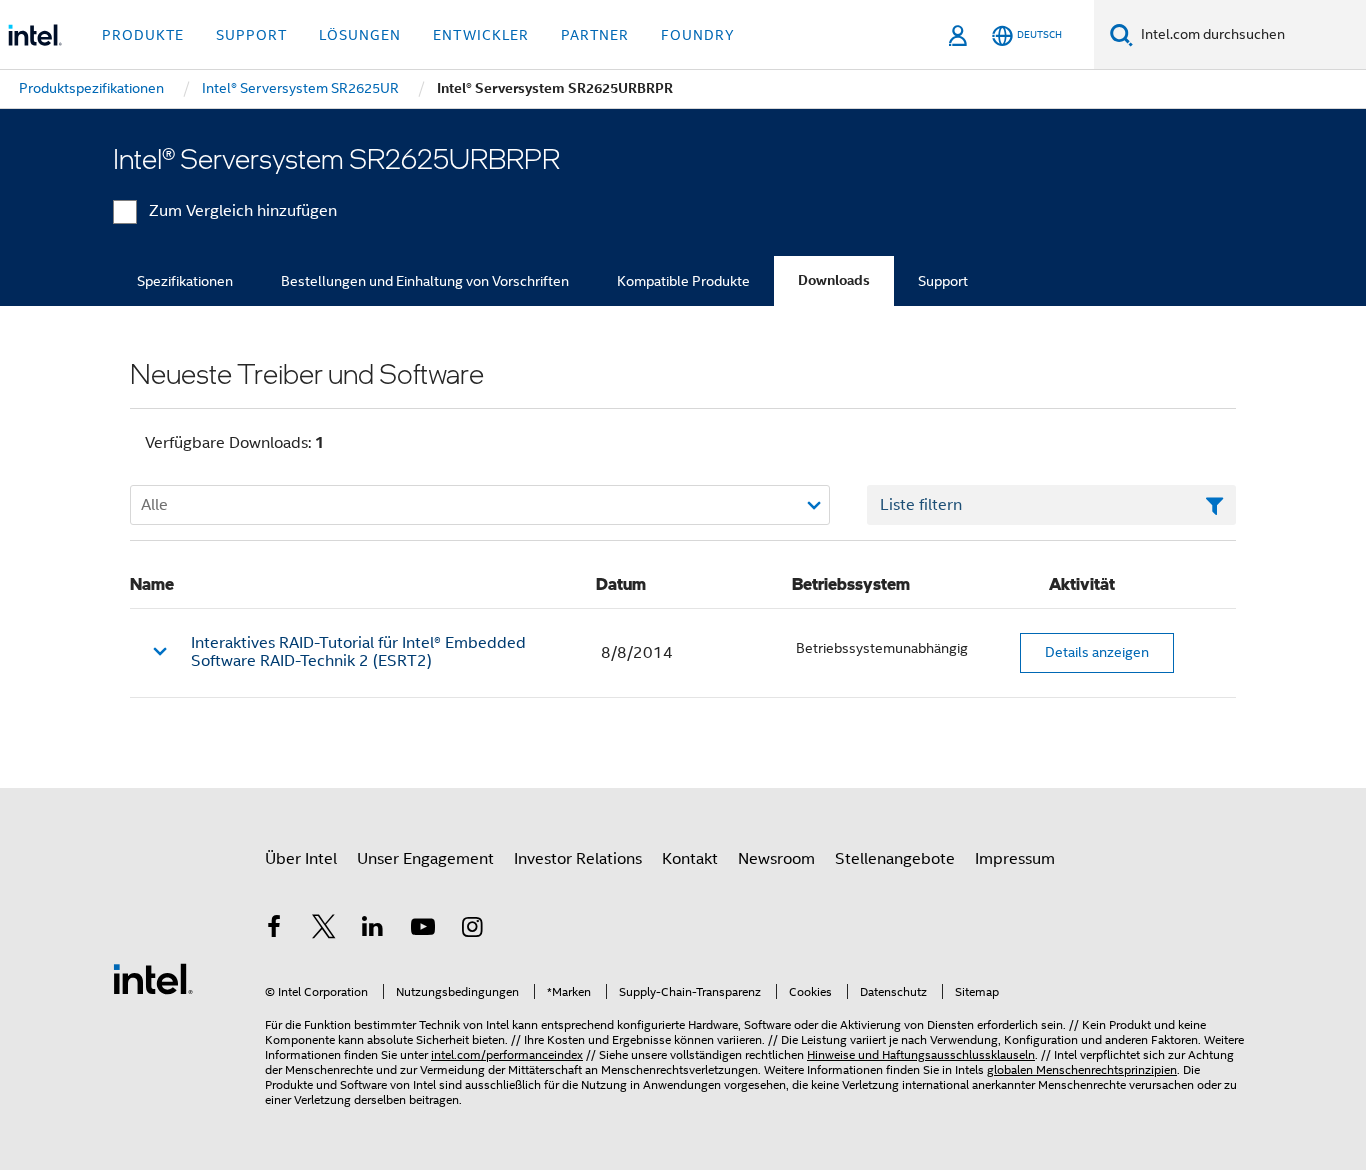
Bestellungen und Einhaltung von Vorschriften (425, 281)
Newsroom (776, 859)
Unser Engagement (425, 859)
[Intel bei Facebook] (274, 930)
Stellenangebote (895, 859)
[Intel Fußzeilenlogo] (153, 978)
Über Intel (301, 859)
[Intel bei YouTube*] (423, 930)
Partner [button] (595, 35)
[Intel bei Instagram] (472, 930)
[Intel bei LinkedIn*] (373, 930)
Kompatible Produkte (683, 281)
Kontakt (690, 859)
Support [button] (251, 35)
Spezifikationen (185, 281)
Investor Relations (578, 859)
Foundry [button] (698, 35)
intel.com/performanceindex (507, 1054)
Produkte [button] (143, 35)
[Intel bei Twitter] (324, 930)
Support (943, 281)
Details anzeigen (1097, 652)
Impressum (1015, 859)
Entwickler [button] (481, 35)
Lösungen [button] (360, 35)
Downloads (834, 280)
